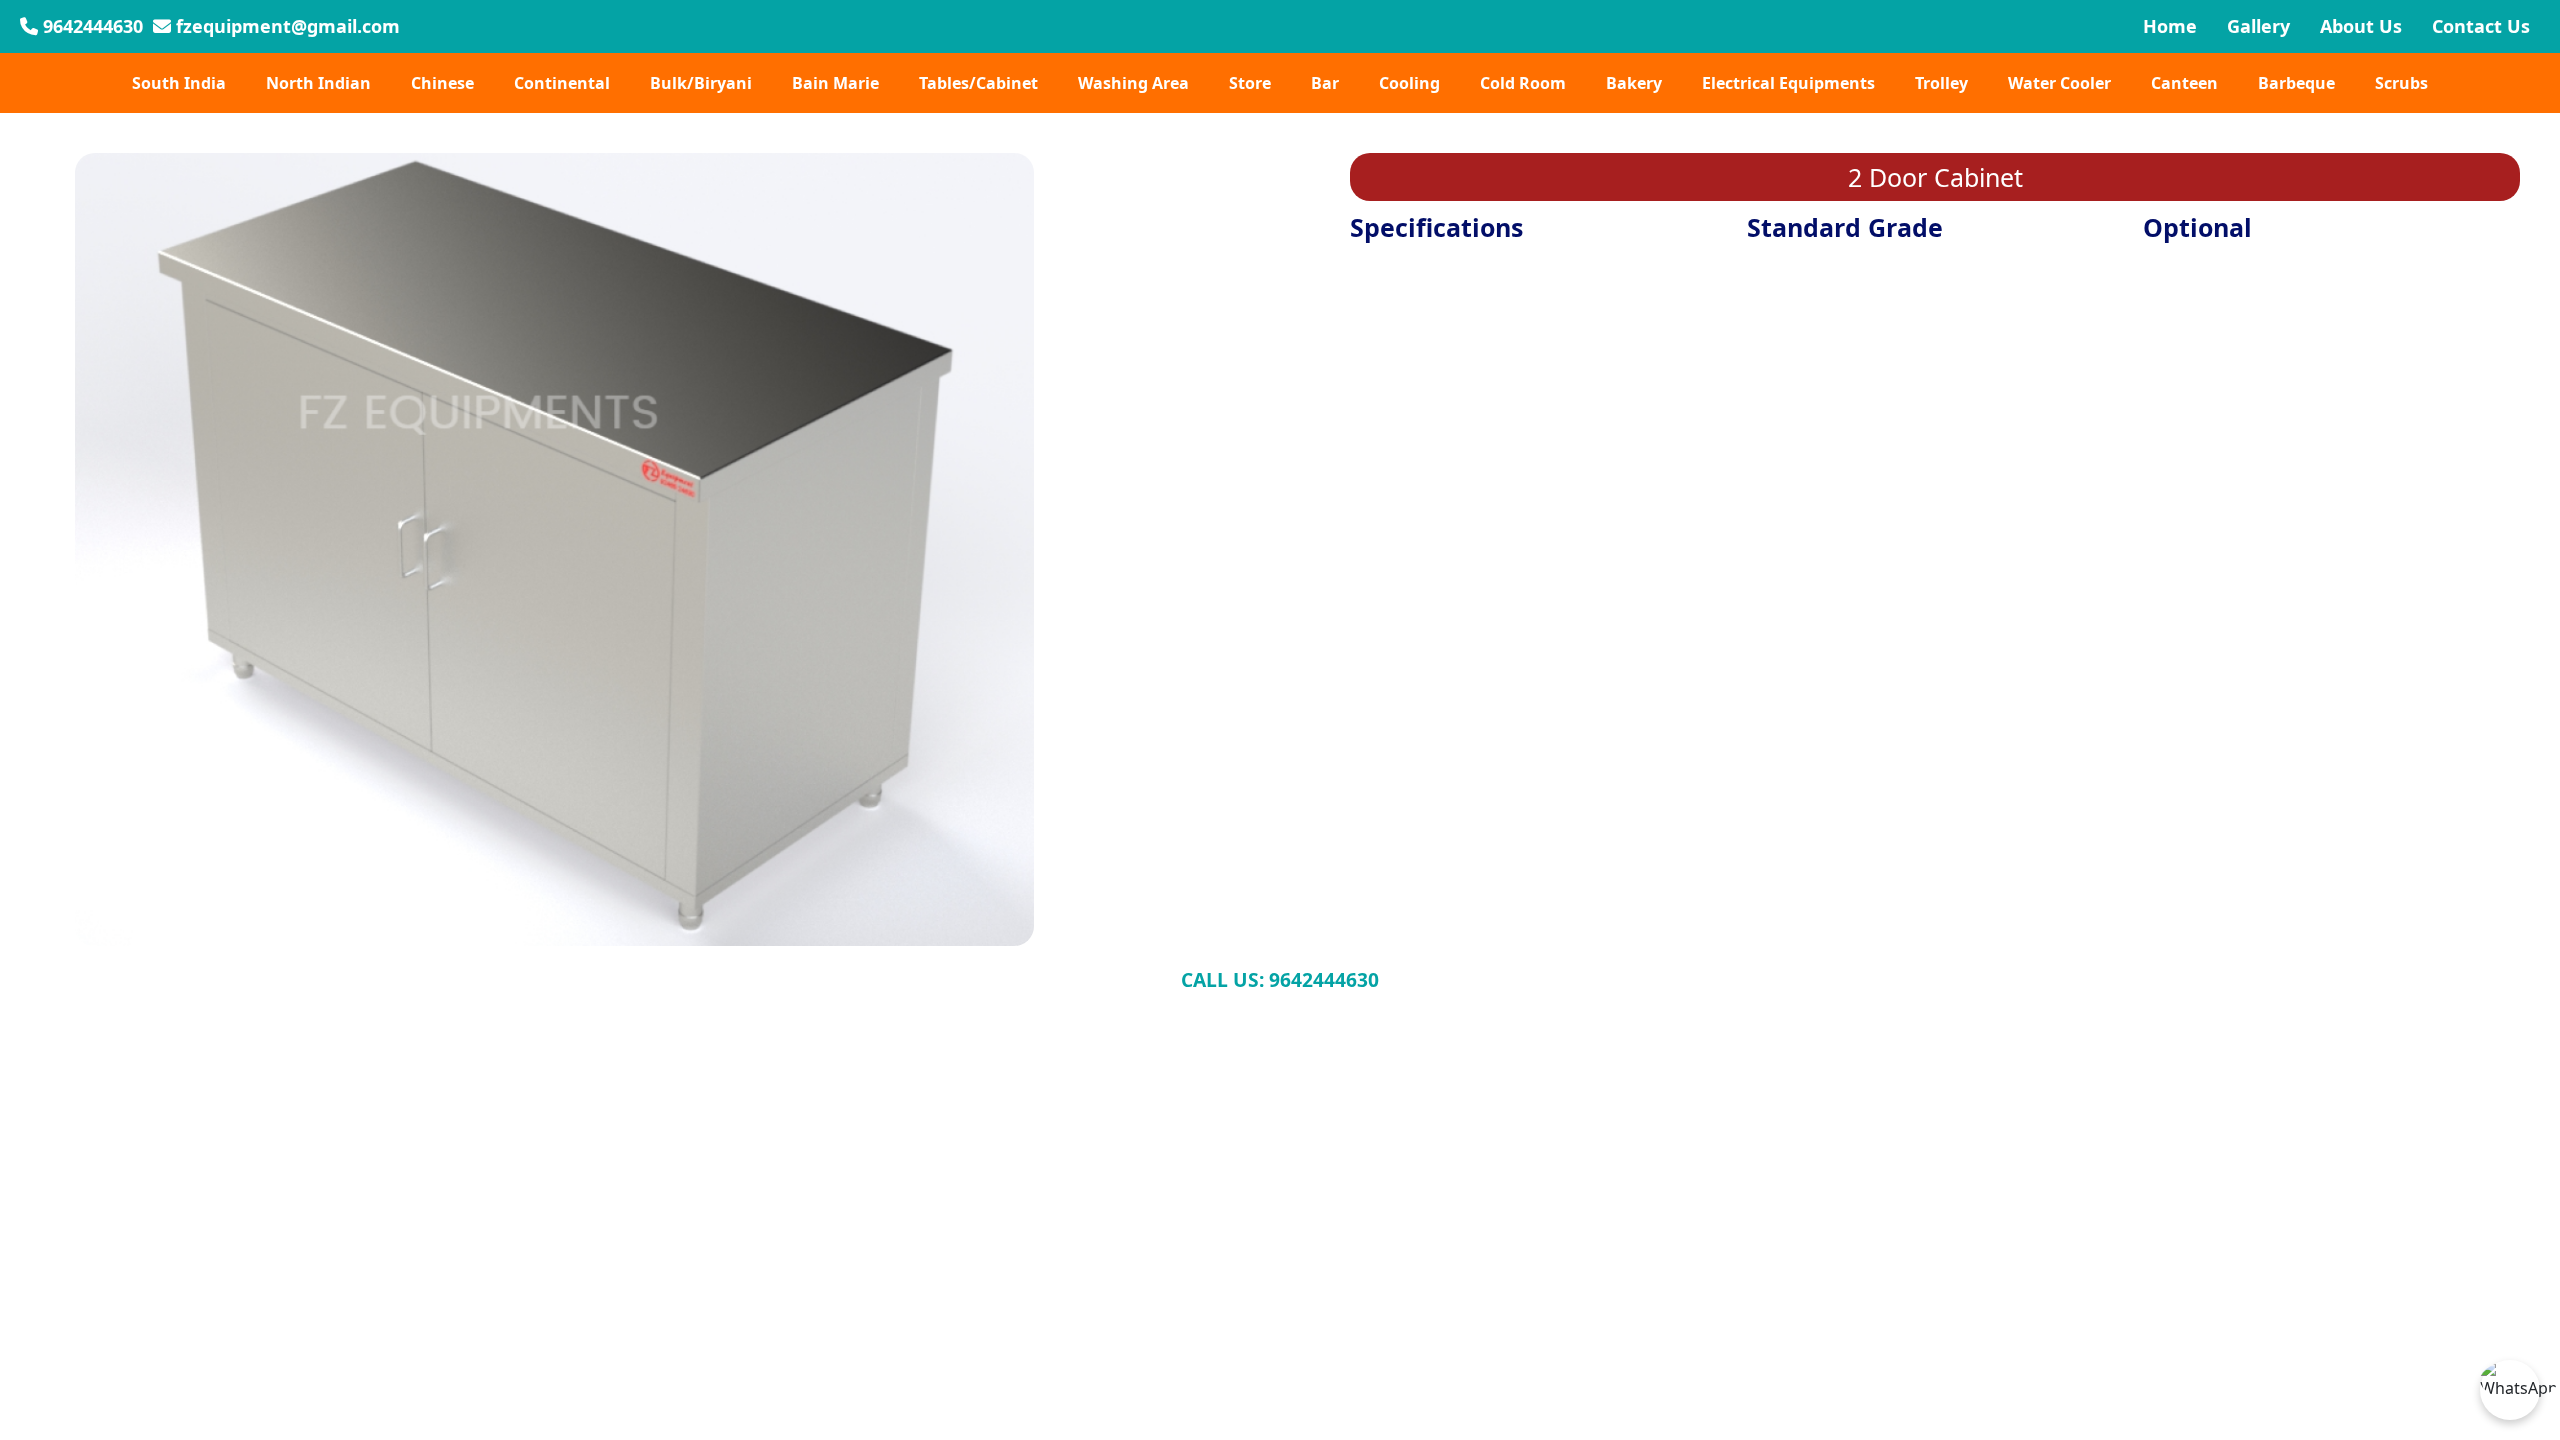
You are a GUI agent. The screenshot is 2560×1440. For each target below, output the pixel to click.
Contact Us (2481, 26)
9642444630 (90, 26)
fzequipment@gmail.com (285, 26)
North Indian (318, 83)
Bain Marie (835, 83)
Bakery (1634, 83)
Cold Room (1523, 83)
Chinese (442, 83)
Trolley (1941, 83)
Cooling (1409, 83)
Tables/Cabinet (978, 83)
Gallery (2258, 26)
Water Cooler (2059, 83)
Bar (1325, 83)
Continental (562, 83)
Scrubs (2401, 83)
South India (179, 83)
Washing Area (1133, 83)
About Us (2361, 26)
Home (2170, 26)
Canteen (2184, 83)
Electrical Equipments (1788, 83)
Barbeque (2296, 83)
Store (1250, 83)
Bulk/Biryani (701, 83)
